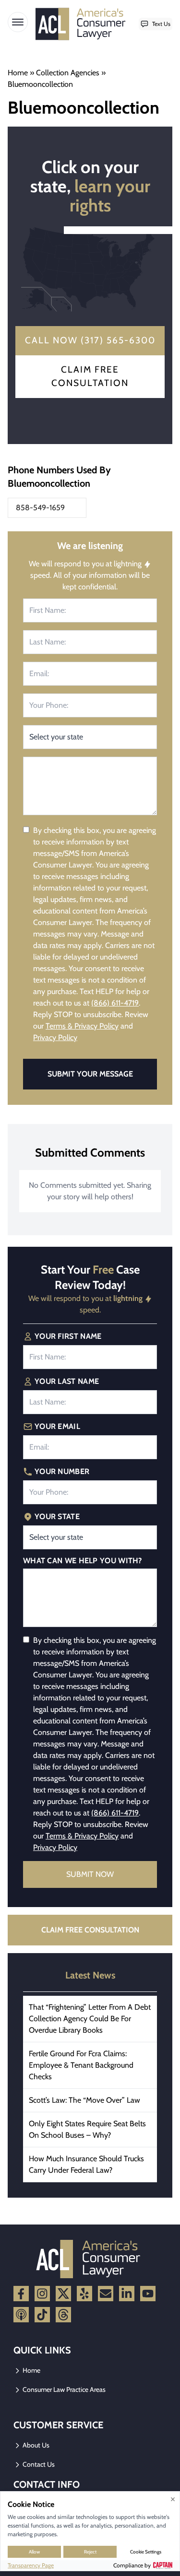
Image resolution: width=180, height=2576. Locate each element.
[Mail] (106, 2294)
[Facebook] (21, 2294)
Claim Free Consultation (90, 376)
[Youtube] (148, 2294)
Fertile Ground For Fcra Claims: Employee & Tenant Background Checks (81, 2065)
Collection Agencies (68, 73)
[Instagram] (42, 2294)
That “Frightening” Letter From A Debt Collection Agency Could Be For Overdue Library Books (90, 2019)
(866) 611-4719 (115, 1003)
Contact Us (38, 2464)
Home (18, 73)
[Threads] (63, 2315)
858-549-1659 (40, 508)
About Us (35, 2445)
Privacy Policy (55, 1037)
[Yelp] (84, 2294)
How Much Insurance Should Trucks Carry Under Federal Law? (86, 2164)
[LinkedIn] (127, 2294)
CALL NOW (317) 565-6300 (90, 340)
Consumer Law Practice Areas (63, 2389)
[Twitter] (63, 2294)
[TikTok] (42, 2315)
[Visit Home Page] (83, 24)
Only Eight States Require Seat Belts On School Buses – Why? (87, 2129)
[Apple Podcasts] (21, 2315)
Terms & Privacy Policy (82, 1026)
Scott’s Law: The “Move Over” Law (84, 2100)
